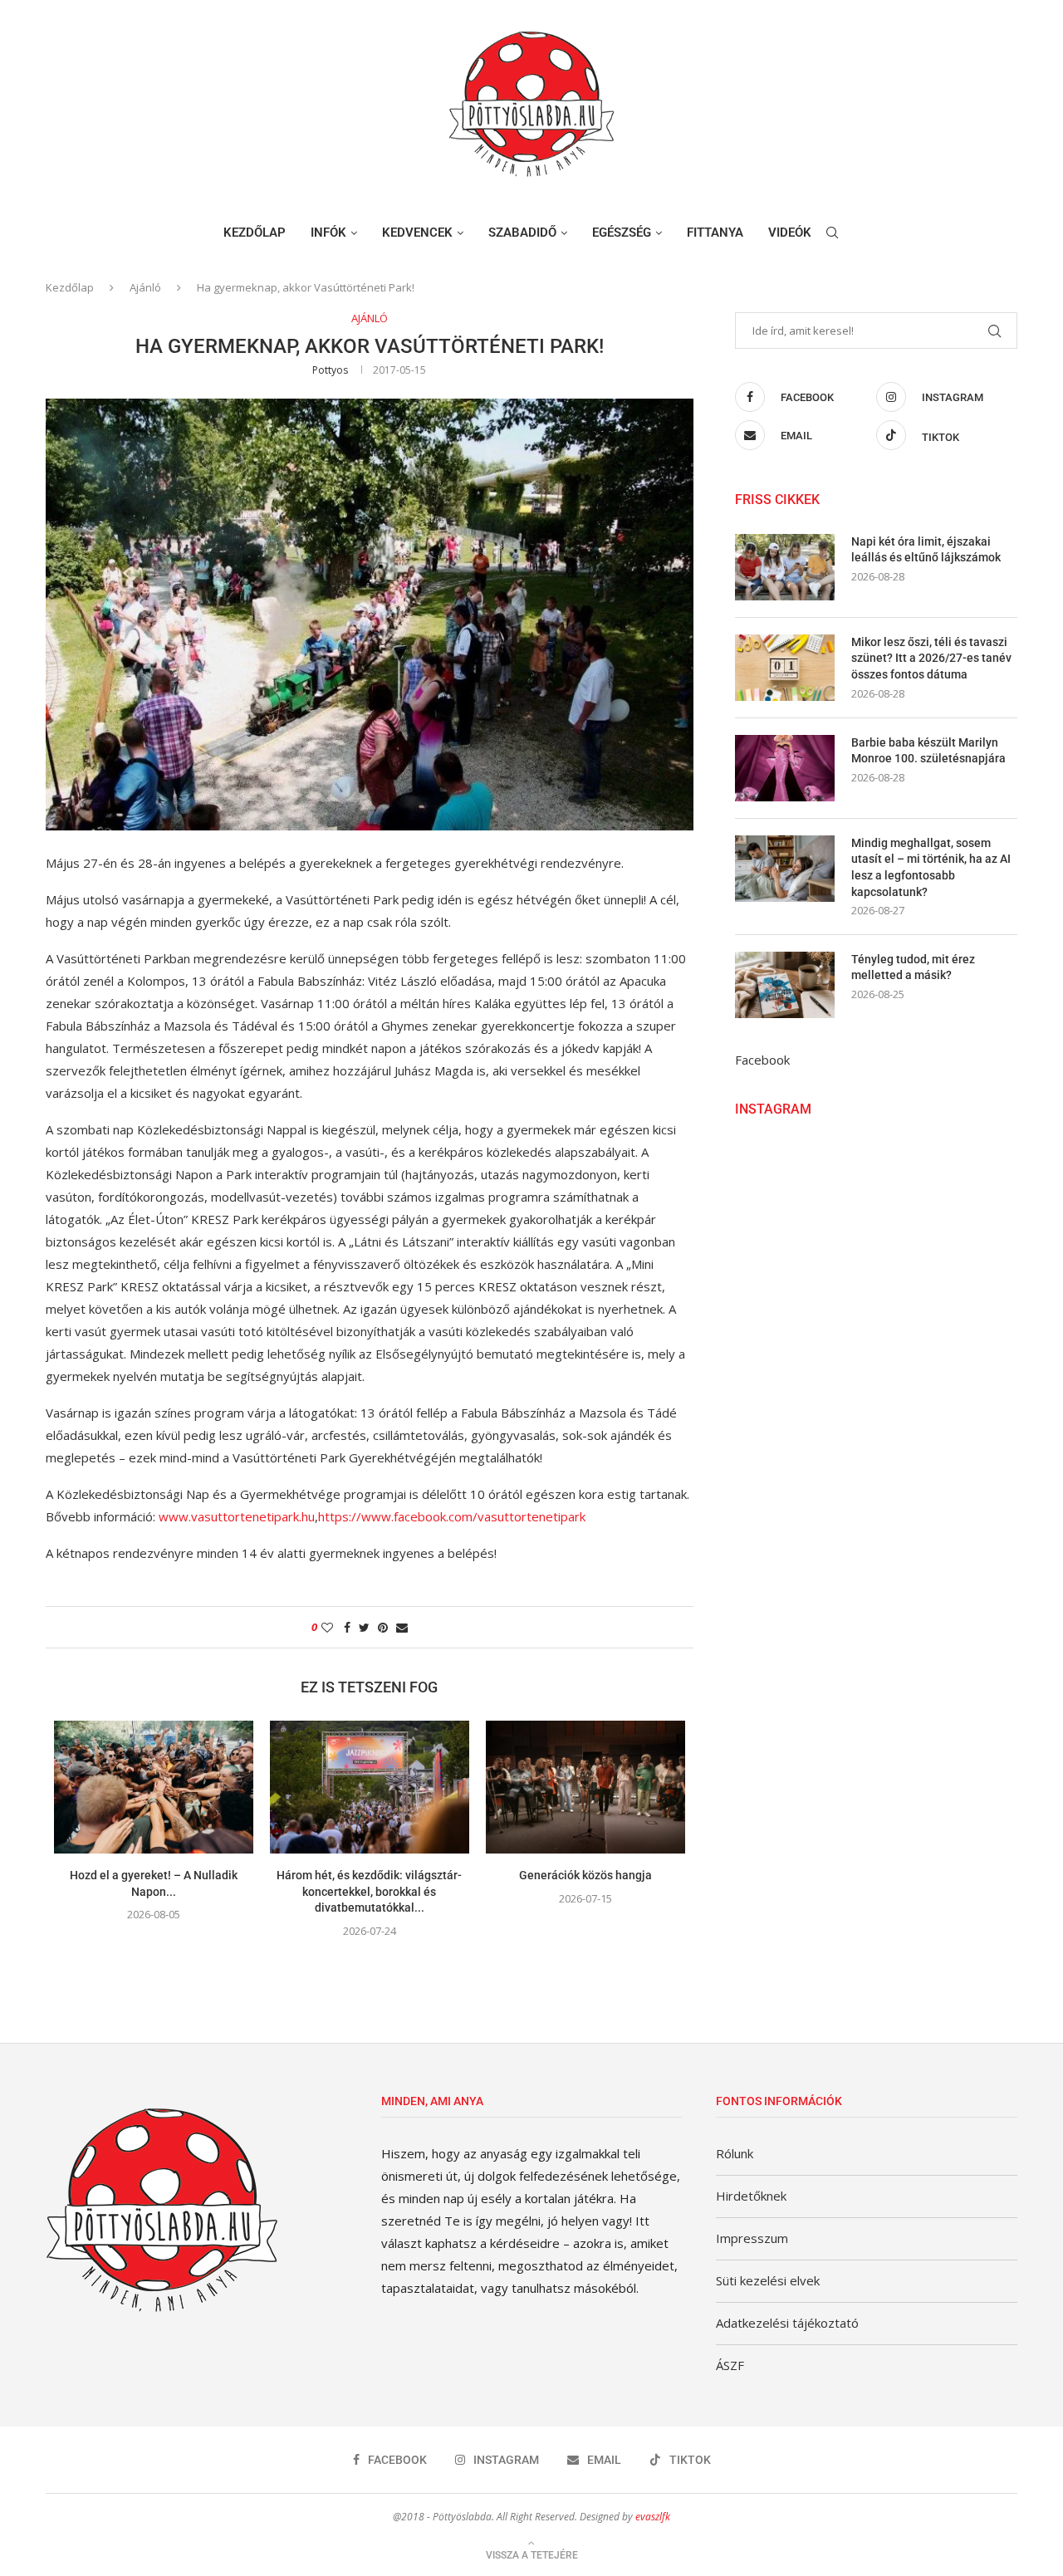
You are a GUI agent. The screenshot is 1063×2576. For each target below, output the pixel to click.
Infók (328, 233)
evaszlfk (653, 2517)
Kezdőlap (255, 233)
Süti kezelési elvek (768, 2280)
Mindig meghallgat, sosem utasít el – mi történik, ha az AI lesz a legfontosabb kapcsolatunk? (931, 867)
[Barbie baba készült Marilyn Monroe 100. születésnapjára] (785, 768)
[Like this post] (327, 1627)
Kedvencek (417, 233)
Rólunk (735, 2153)
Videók (790, 233)
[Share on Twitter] (364, 1627)
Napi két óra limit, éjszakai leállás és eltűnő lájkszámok (926, 550)
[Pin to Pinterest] (383, 1627)
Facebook (762, 1060)
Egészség (622, 233)
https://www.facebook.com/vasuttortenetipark (452, 1516)
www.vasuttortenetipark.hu (237, 1516)
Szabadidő (522, 233)
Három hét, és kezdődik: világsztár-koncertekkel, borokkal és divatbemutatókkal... (369, 1891)
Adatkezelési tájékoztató (787, 2323)
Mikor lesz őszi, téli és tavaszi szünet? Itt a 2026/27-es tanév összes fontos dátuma (931, 658)
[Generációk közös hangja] (585, 1787)
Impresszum (752, 2238)
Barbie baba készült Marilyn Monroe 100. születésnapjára (928, 751)
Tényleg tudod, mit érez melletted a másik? (913, 967)
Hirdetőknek (751, 2196)
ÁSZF (730, 2365)
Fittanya (715, 233)
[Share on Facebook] (347, 1627)
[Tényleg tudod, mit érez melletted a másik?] (785, 985)
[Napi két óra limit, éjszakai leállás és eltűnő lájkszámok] (785, 567)
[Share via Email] (402, 1627)
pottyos (330, 370)
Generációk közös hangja (585, 1875)
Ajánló (145, 287)
